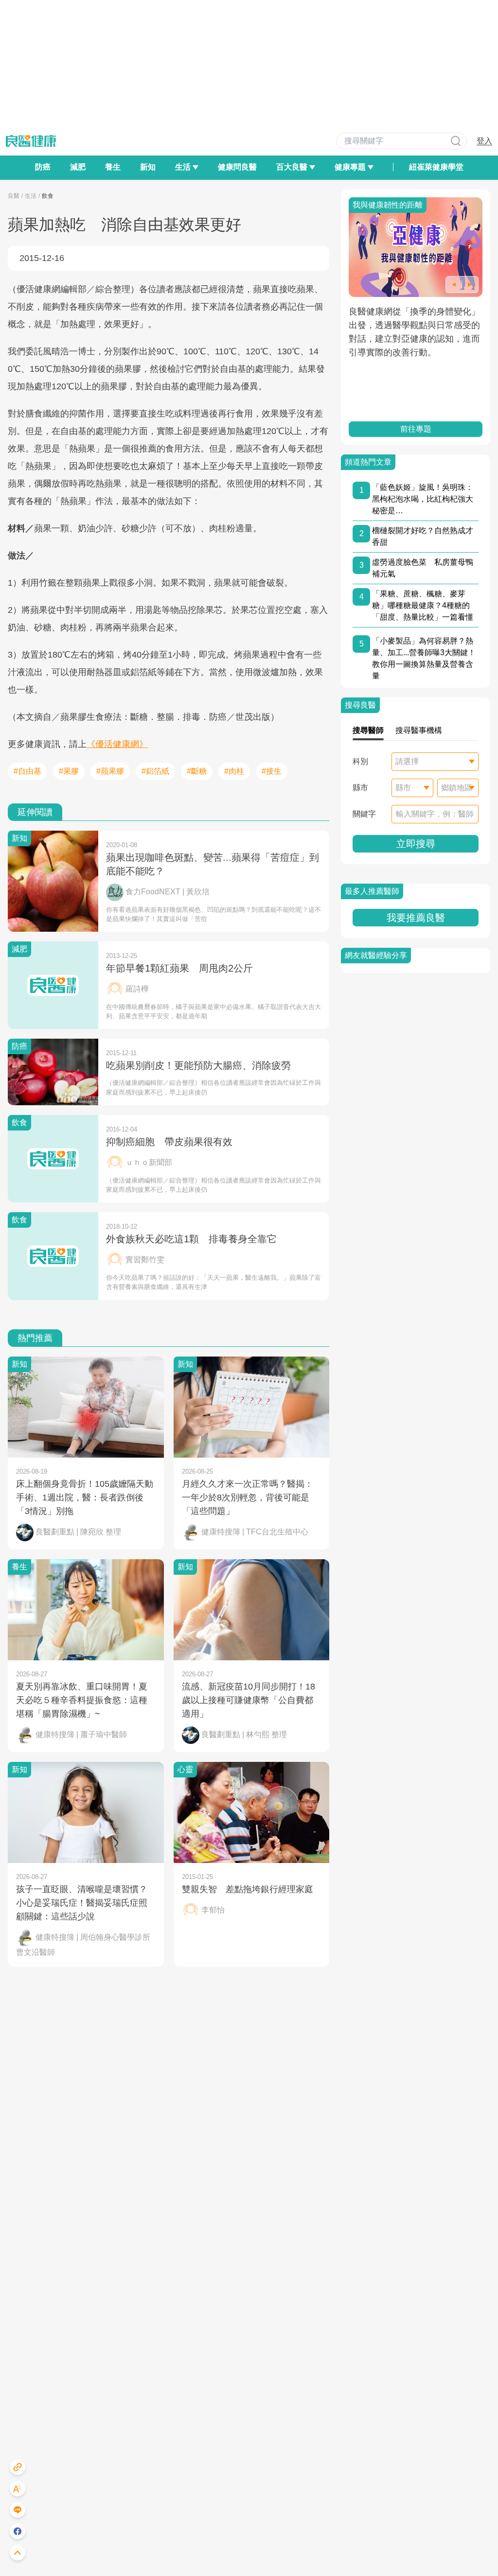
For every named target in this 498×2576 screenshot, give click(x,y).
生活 (31, 196)
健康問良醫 (237, 167)
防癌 (43, 167)
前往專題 (416, 429)
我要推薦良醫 (416, 918)
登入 (484, 141)
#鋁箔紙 (155, 771)
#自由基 (27, 771)
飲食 (48, 196)
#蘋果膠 (110, 771)
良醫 (14, 196)
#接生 (272, 771)
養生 (113, 167)
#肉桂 (234, 771)
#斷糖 (197, 771)
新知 (148, 167)
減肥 (78, 167)
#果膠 (69, 771)
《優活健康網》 (117, 744)
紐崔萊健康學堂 (436, 167)
